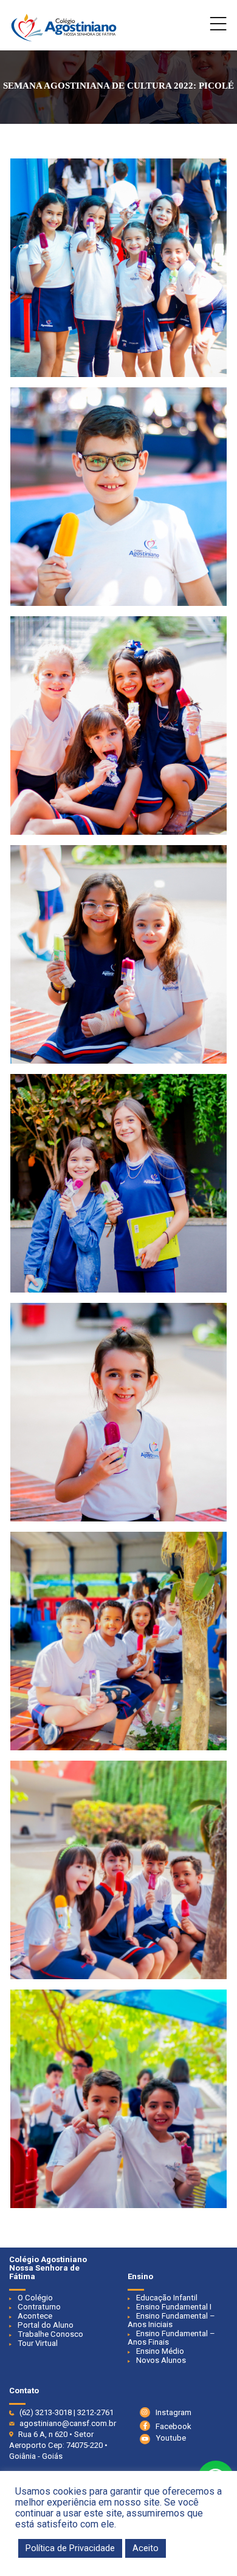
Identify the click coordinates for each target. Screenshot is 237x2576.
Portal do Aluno (46, 2325)
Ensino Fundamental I (174, 2307)
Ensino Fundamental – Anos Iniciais (171, 2320)
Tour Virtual (38, 2343)
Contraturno (39, 2307)
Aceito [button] (146, 2548)
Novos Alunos (161, 2360)
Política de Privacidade (70, 2548)
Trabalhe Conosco (50, 2334)
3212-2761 (95, 2412)
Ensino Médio (160, 2351)
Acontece (35, 2316)
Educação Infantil (167, 2298)
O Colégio (35, 2298)
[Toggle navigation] (218, 27)
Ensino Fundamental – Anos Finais (171, 2338)
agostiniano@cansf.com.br (68, 2423)
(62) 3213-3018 (46, 2412)
